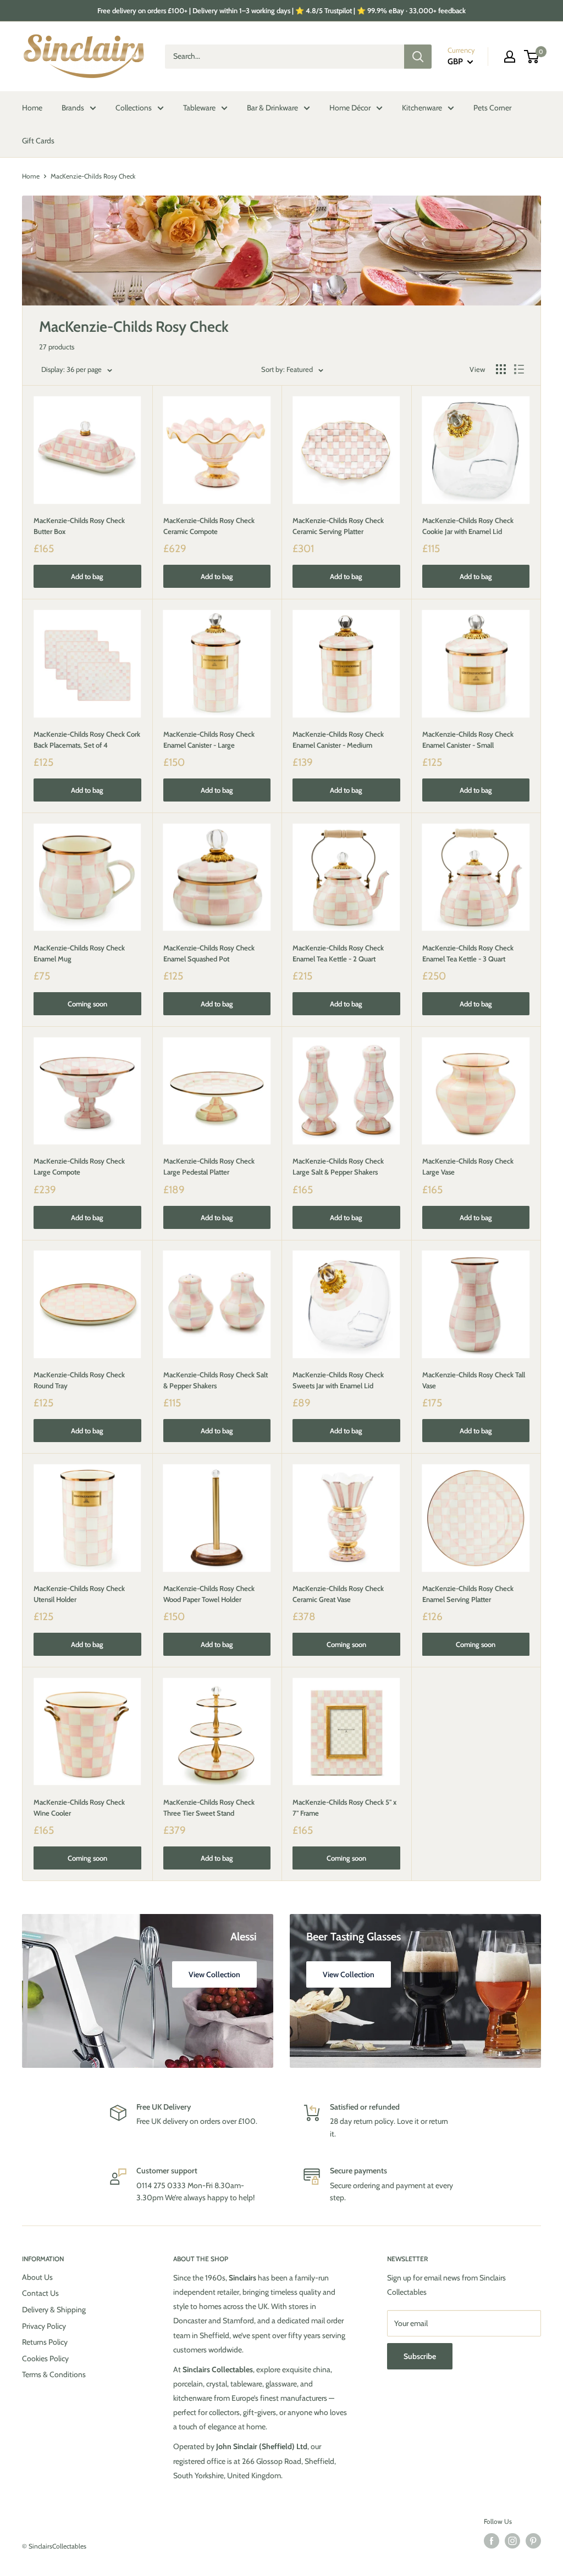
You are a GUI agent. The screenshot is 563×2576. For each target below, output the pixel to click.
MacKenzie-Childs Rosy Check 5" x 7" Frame (344, 1807)
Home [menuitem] (32, 108)
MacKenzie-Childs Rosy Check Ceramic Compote (209, 526)
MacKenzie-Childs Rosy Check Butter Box (79, 526)
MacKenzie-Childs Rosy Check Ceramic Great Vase (338, 1594)
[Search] (418, 57)
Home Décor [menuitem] (350, 108)
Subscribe (420, 2356)
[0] (532, 57)
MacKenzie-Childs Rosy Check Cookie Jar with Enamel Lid (468, 526)
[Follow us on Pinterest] (533, 2541)
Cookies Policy (45, 2358)
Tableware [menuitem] (199, 108)
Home (31, 176)
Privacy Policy (44, 2326)
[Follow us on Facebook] (492, 2541)
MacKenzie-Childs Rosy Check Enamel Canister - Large (209, 739)
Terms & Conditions (54, 2374)
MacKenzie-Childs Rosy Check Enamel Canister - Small (468, 739)
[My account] (510, 57)
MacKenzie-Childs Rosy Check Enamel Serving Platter (468, 1594)
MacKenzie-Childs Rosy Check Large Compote (79, 1166)
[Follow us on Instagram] (512, 2541)
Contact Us (40, 2293)
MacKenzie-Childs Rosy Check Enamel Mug (79, 953)
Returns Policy (45, 2342)
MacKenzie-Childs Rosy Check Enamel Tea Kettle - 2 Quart (338, 953)
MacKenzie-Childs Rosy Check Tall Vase (474, 1380)
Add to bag (87, 576)
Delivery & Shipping (54, 2310)
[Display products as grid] (501, 369)
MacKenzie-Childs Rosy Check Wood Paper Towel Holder (209, 1594)
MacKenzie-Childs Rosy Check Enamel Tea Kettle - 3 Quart (468, 953)
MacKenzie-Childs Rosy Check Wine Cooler (79, 1807)
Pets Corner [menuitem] (492, 108)
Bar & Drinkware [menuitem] (272, 108)
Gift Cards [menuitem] (38, 141)
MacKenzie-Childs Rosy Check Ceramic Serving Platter (338, 526)
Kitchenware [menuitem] (422, 108)
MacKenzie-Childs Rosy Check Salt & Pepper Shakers (216, 1380)
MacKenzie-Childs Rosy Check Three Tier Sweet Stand (209, 1807)
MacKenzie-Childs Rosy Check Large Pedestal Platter (209, 1166)
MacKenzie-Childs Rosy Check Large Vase (468, 1166)
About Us (37, 2277)
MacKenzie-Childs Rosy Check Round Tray (79, 1380)
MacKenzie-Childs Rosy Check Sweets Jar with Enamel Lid (338, 1380)
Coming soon (87, 1004)
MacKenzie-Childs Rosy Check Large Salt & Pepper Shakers (338, 1166)
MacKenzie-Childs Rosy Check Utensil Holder (79, 1594)
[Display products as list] (519, 369)
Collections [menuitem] (134, 108)
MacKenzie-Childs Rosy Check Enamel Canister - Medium (338, 739)
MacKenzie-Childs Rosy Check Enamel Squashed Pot (209, 953)
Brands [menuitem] (73, 108)
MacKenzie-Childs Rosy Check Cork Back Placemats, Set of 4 (87, 739)
